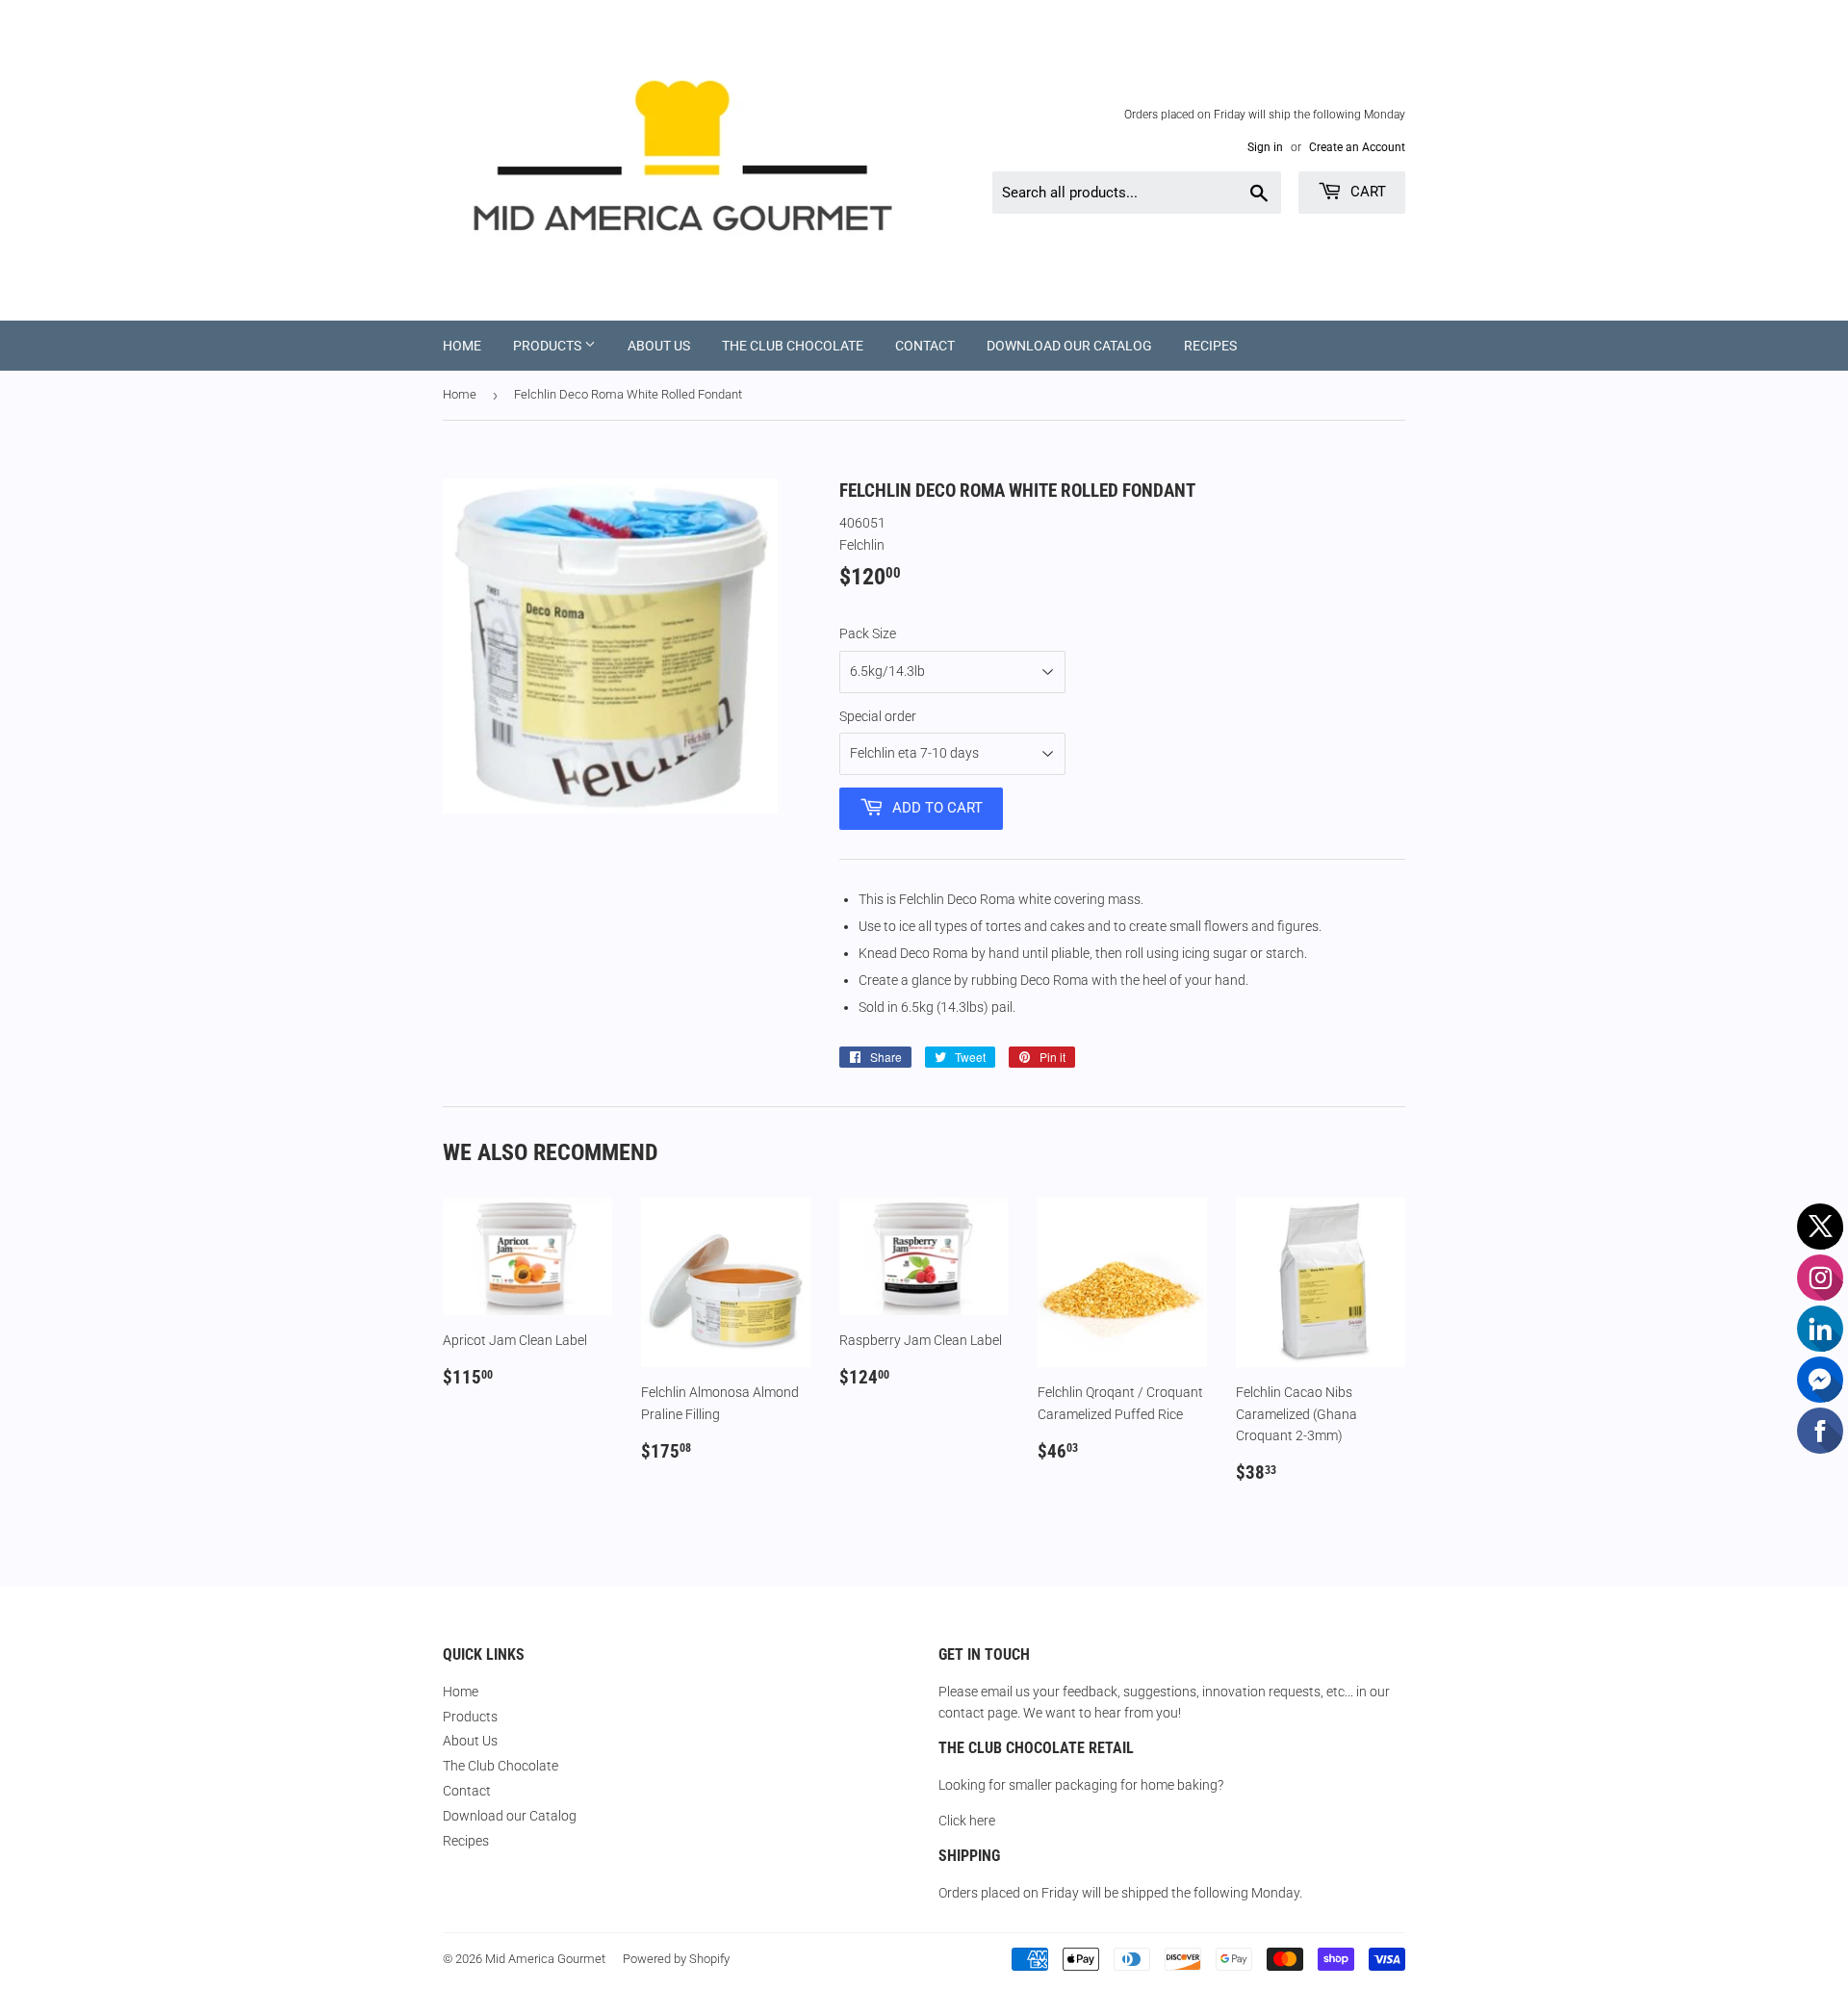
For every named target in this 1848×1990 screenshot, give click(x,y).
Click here (967, 1821)
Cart (1366, 192)
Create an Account (1357, 147)
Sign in (1265, 147)
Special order (878, 716)
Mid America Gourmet (545, 1959)
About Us (659, 346)
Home (462, 346)
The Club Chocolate (793, 346)
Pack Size (868, 633)
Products (549, 346)
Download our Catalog (1069, 346)
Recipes (1210, 346)
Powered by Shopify (676, 1959)
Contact (925, 346)
